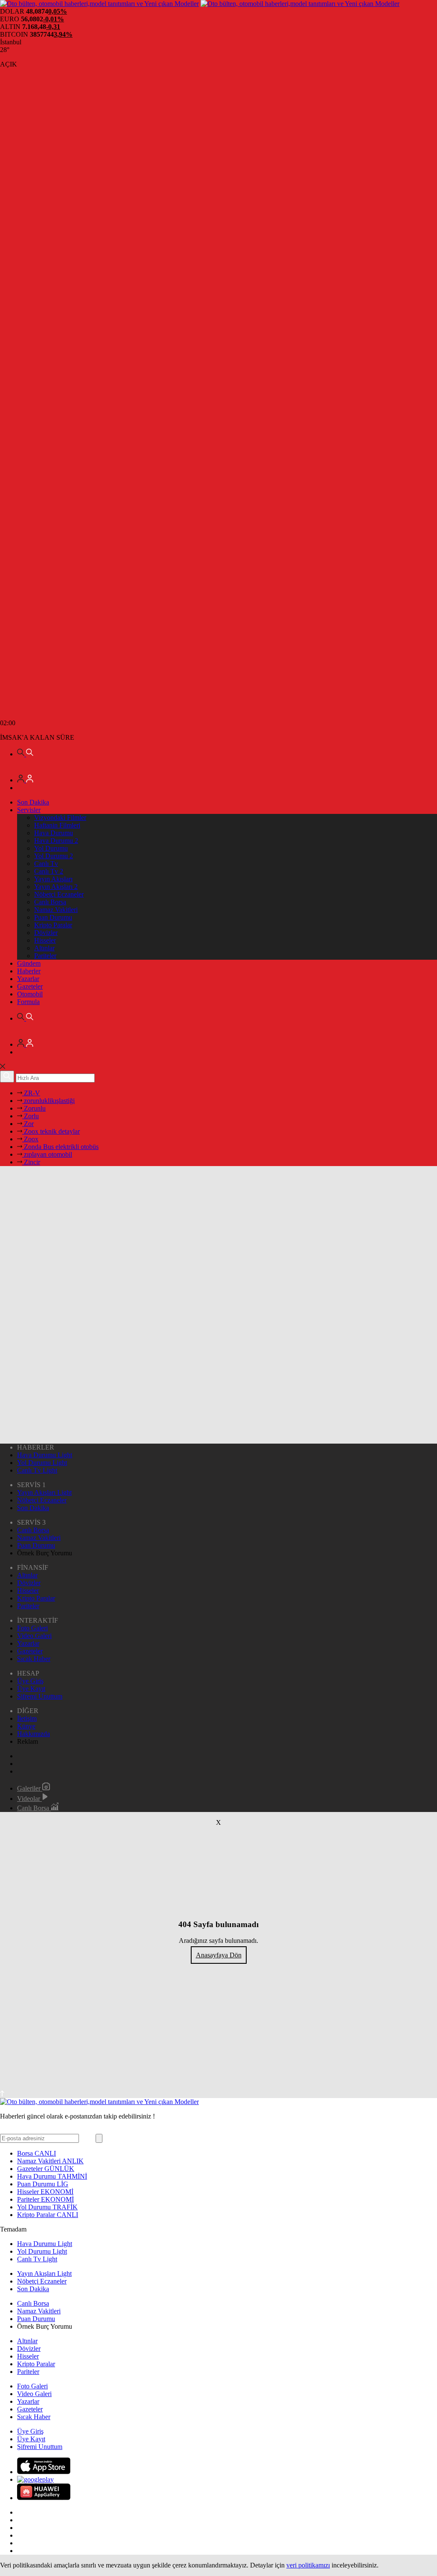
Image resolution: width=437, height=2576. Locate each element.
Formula (28, 1002)
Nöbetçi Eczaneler (59, 894)
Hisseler (45, 940)
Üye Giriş (30, 1681)
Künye (26, 1726)
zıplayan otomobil (47, 1154)
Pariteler (45, 956)
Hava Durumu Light (45, 1455)
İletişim (27, 1718)
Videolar (29, 1799)
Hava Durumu (54, 833)
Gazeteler (30, 986)
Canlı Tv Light (37, 1470)
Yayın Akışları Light (44, 1492)
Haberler (29, 971)
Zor (28, 1124)
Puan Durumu (53, 917)
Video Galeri (34, 1636)
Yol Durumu (51, 848)
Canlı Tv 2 (49, 871)
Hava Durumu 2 (56, 841)
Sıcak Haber (34, 1659)
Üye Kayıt (31, 1689)
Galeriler (30, 1788)
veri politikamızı (308, 2565)
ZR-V (31, 1093)
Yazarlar (28, 979)
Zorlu (31, 1116)
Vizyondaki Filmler (60, 818)
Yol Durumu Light (42, 1463)
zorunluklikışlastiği (48, 1101)
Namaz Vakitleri (56, 910)
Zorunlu (34, 1108)
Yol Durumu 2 (54, 856)
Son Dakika (33, 802)
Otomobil (30, 994)
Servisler (29, 810)
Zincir (31, 1162)
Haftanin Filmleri (57, 825)
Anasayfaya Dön (219, 1955)
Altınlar (44, 948)
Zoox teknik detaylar (51, 1131)
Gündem (29, 963)
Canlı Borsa (50, 902)
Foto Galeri (32, 1628)
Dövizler (46, 933)
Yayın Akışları (53, 879)
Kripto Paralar (53, 925)
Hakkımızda (34, 1734)
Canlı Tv (46, 864)
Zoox (30, 1139)
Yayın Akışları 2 (56, 887)
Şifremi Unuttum (40, 1696)
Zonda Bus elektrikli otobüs (60, 1147)
